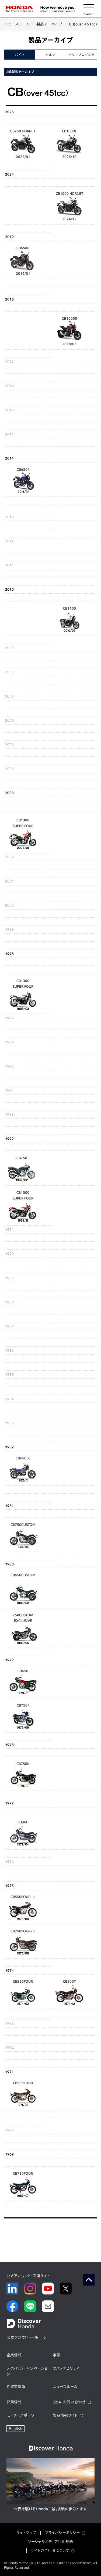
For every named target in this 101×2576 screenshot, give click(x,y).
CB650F (23, 469)
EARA (23, 1822)
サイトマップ (26, 2533)
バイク (20, 55)
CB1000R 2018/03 (69, 331)
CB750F (23, 1705)
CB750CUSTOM (23, 1525)
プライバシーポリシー (62, 2533)
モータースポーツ (20, 2415)
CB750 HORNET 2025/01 (23, 144)
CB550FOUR (23, 1981)
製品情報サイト (65, 2415)
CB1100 (69, 608)
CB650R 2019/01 (23, 261)
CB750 (22, 1158)
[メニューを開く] (89, 9)
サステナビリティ (66, 2368)
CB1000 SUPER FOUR (23, 1195)
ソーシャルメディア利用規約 (50, 2542)
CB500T (69, 1981)
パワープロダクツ (81, 55)
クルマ (50, 55)
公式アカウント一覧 (23, 2337)
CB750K (23, 1764)
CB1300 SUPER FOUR (23, 823)
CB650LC (23, 1458)
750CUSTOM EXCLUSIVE (23, 1618)
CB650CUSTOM (23, 1575)
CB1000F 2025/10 (69, 144)
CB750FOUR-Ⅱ (23, 1931)
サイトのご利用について (50, 2551)
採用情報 (14, 2402)
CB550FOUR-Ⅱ (23, 1897)
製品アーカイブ (49, 24)
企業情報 (14, 2355)
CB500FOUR (23, 2083)
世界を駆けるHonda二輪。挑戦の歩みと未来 (50, 2509)
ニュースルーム (17, 24)
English (15, 2429)
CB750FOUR (23, 2173)
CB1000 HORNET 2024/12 (69, 206)
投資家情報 (16, 2387)
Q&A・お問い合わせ (69, 2402)
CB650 (23, 1671)
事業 (57, 2355)
